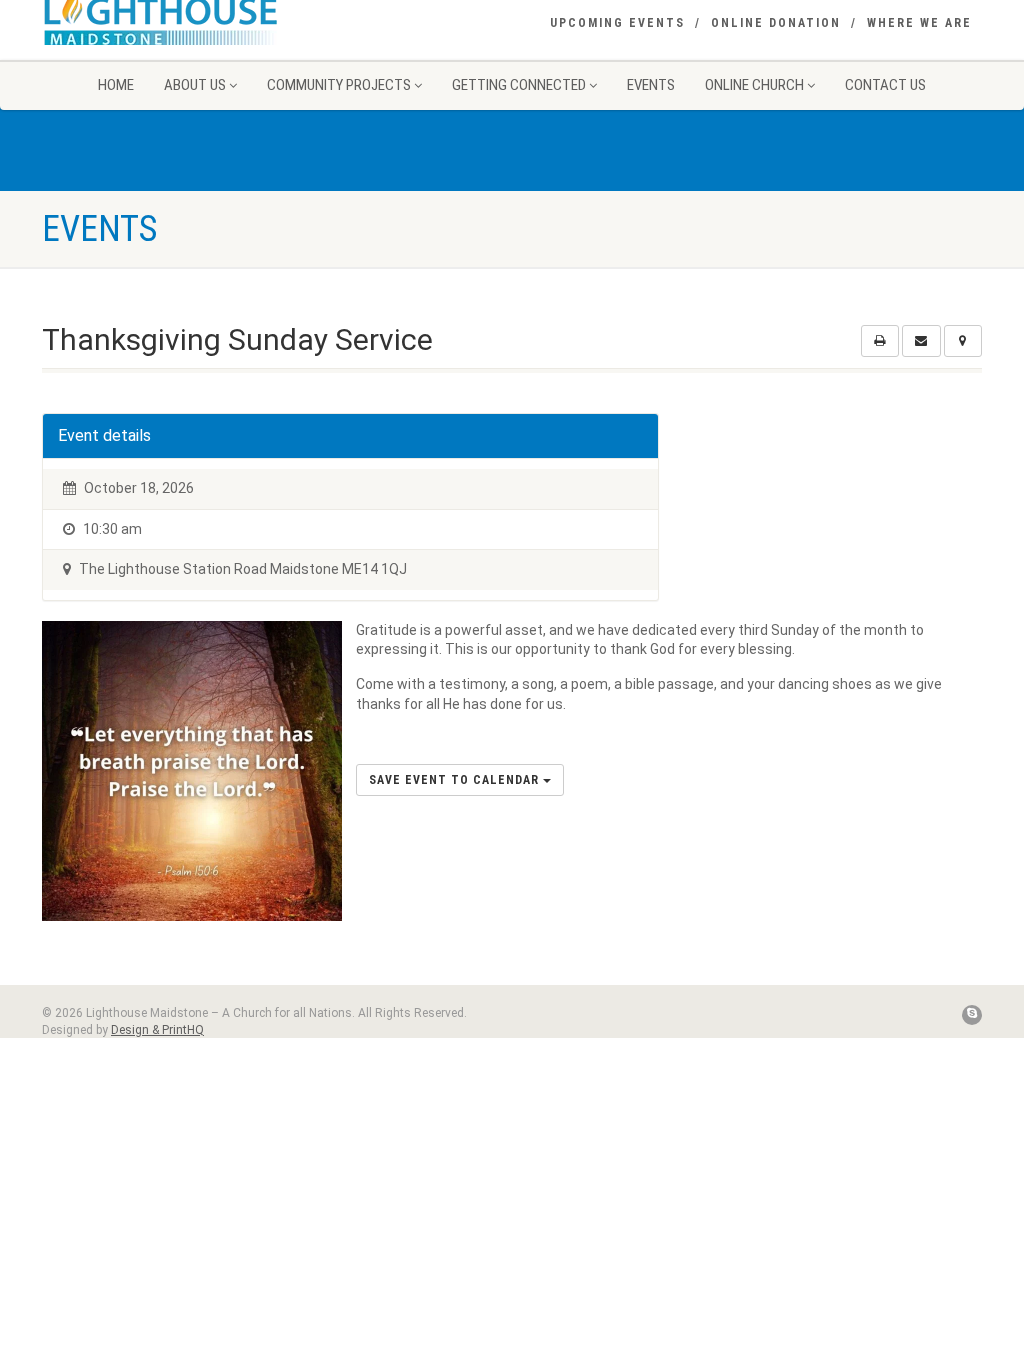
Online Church (754, 85)
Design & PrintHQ (157, 1030)
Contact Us (885, 85)
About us (195, 85)
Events (651, 85)
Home (116, 85)
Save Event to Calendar (456, 780)
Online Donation (776, 23)
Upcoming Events (617, 23)
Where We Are (919, 23)
